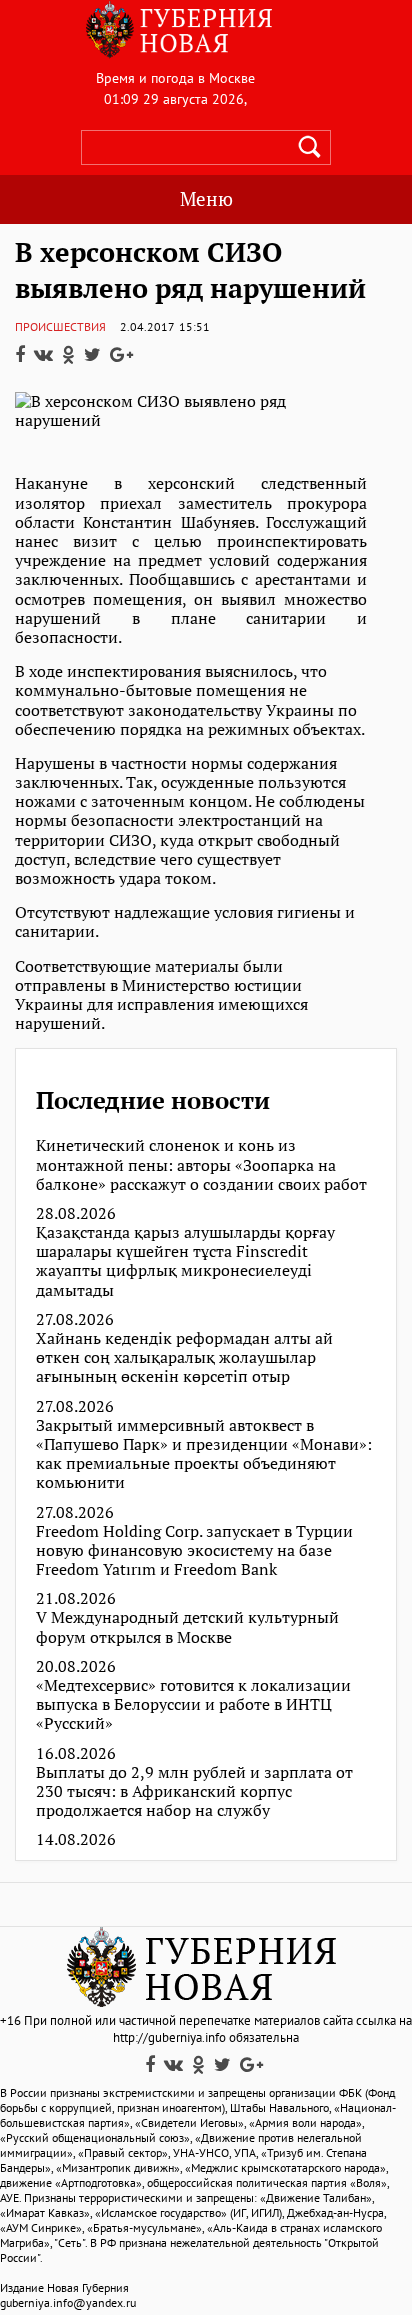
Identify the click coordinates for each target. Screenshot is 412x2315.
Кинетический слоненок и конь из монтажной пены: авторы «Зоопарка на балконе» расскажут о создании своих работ (201, 1165)
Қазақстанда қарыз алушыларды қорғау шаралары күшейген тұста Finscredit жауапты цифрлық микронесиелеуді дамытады (185, 1261)
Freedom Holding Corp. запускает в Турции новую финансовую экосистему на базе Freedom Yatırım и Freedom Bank (194, 1551)
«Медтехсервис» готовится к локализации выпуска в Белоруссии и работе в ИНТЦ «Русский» (193, 1705)
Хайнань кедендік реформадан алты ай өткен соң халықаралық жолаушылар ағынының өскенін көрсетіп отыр (184, 1358)
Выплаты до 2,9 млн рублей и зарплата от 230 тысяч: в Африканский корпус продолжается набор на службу (194, 1792)
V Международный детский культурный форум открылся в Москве (187, 1627)
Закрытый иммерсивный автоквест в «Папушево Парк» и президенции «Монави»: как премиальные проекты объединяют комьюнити (204, 1454)
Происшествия (60, 326)
